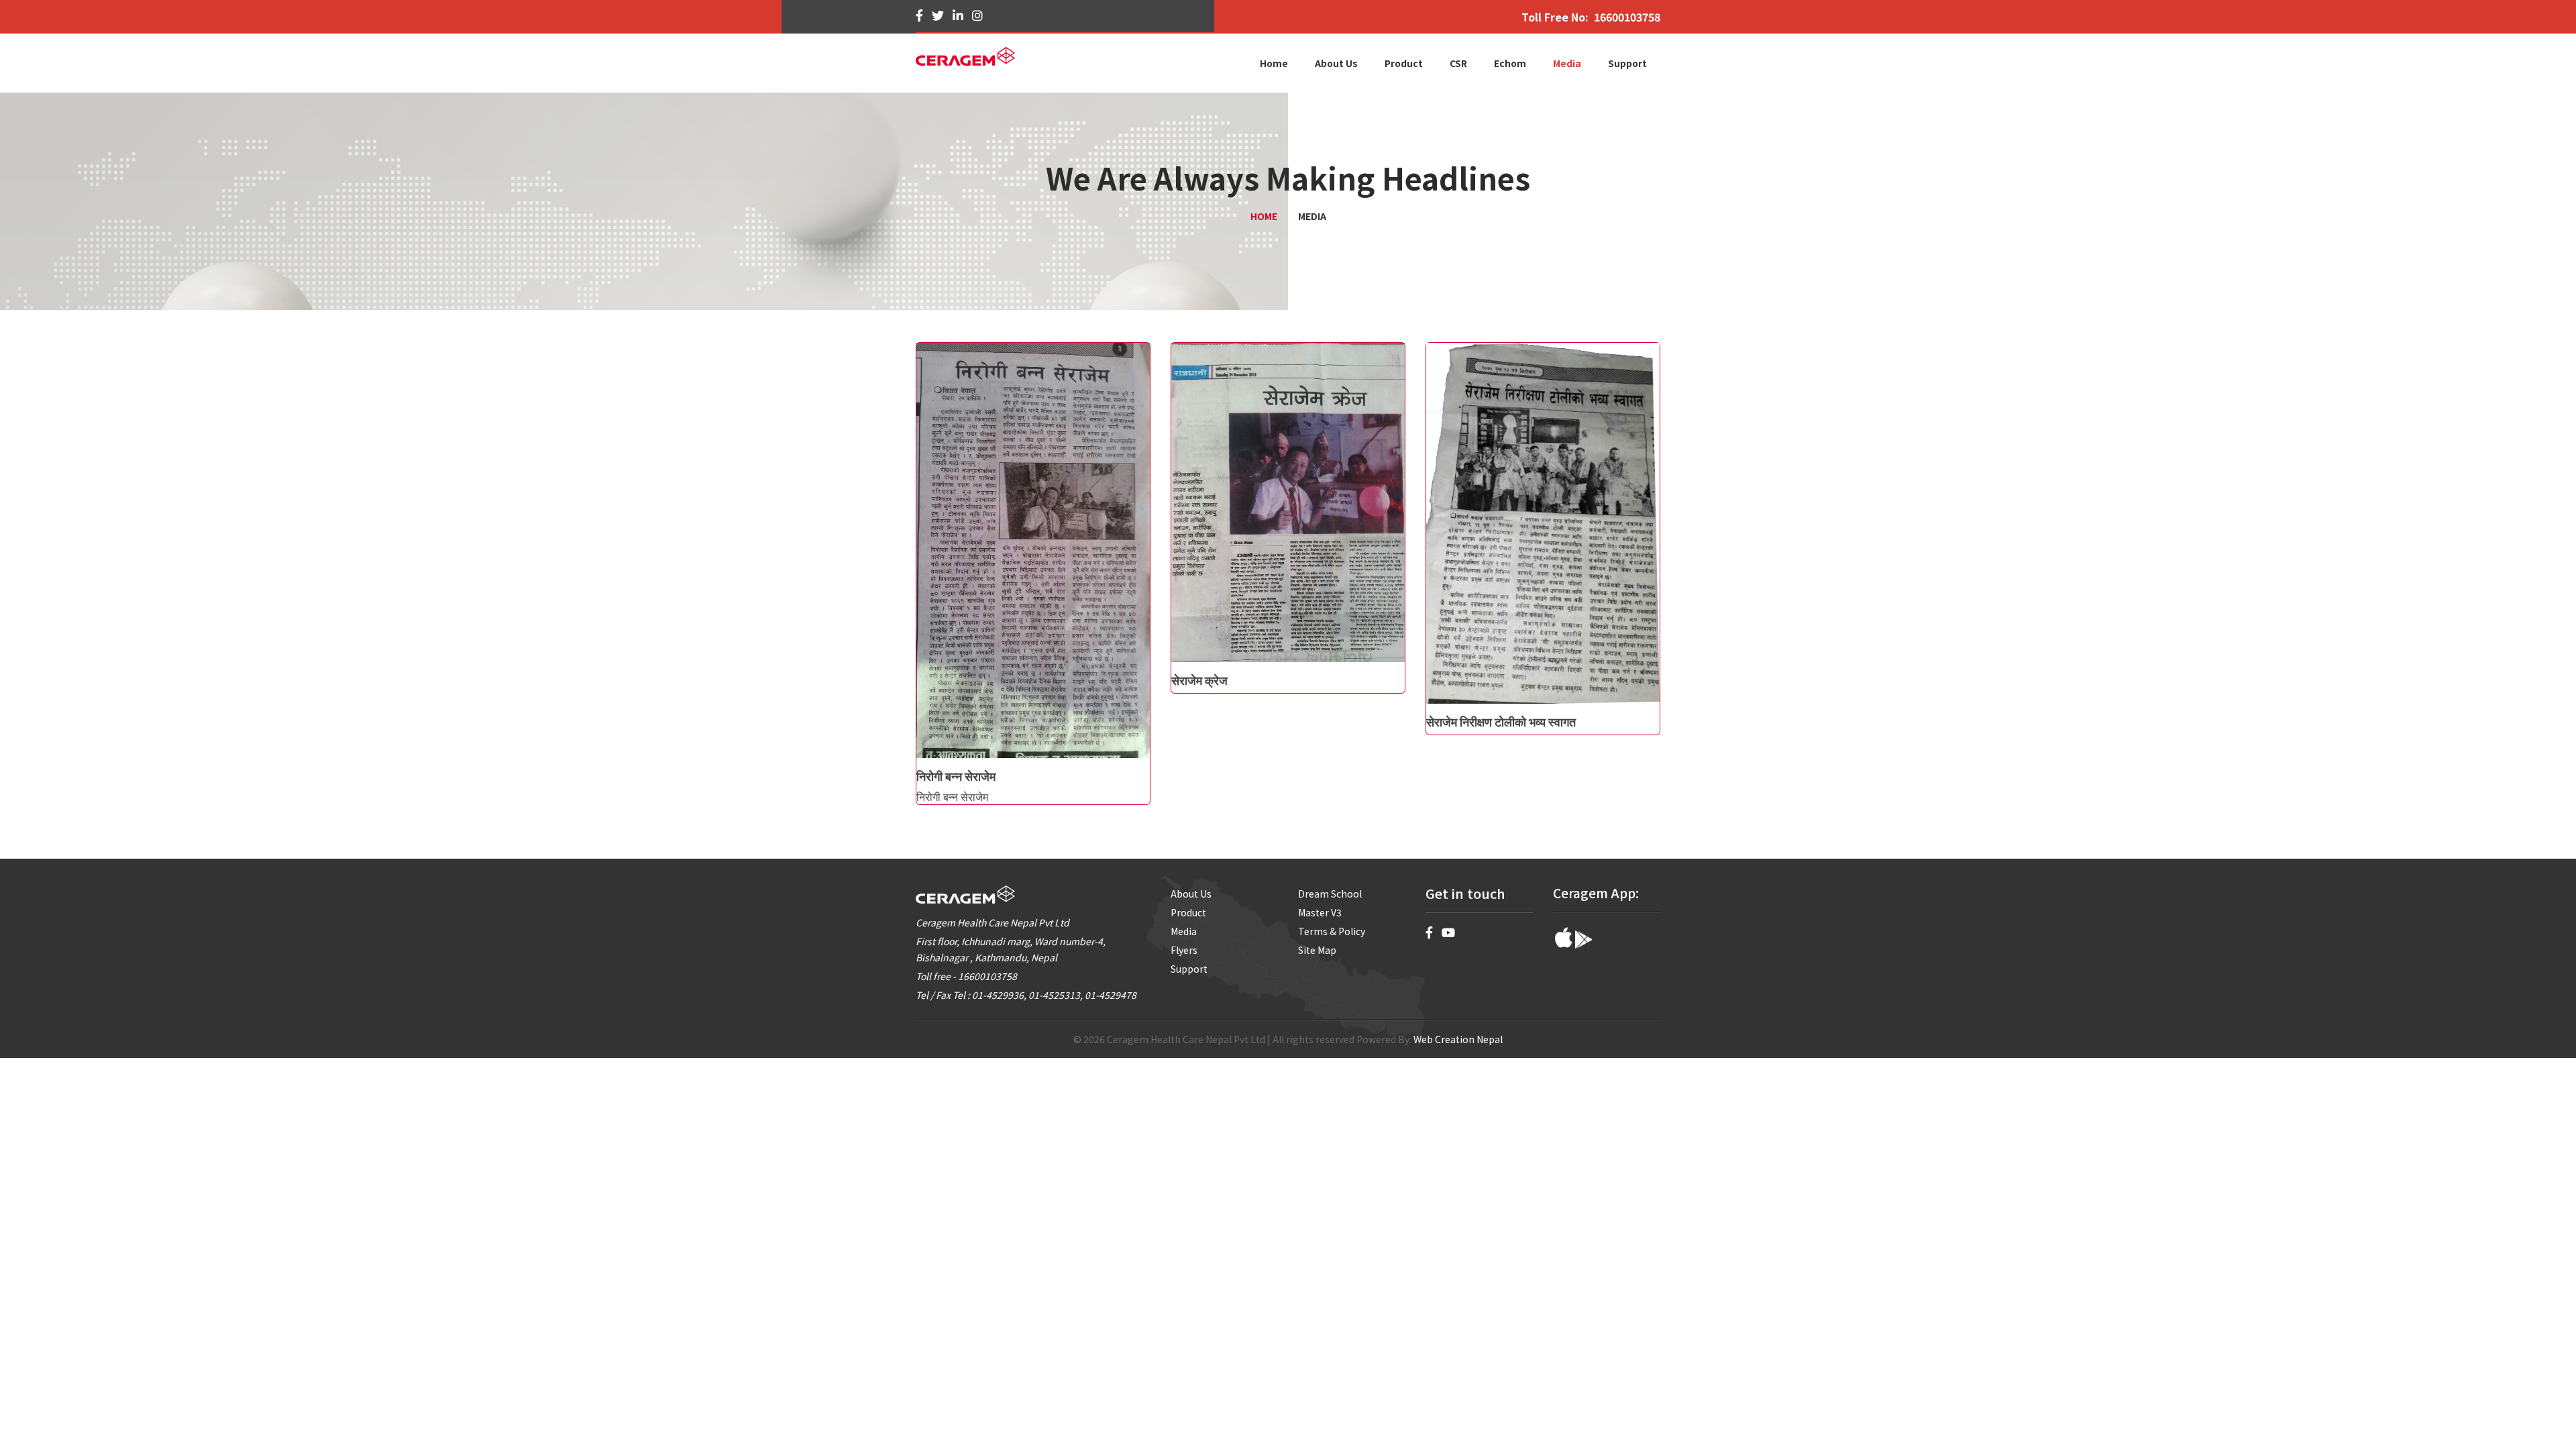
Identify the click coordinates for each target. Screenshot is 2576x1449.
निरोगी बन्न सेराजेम (956, 775)
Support (1189, 969)
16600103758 (1627, 17)
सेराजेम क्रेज (1199, 680)
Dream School (1330, 894)
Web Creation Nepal (1458, 1039)
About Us (1191, 894)
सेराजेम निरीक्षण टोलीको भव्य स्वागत (1501, 721)
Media (1184, 931)
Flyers (1184, 950)
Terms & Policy (1332, 931)
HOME (1264, 216)
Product (1188, 912)
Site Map (1317, 950)
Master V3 (1320, 912)
